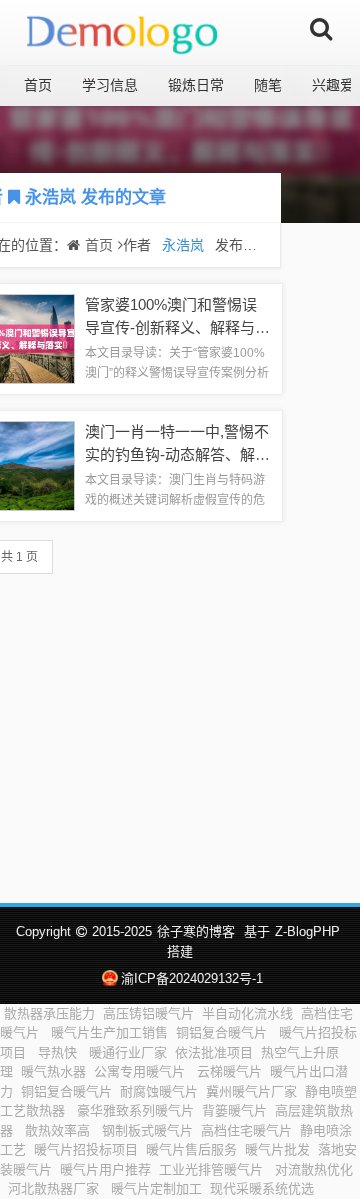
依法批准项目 (214, 1052)
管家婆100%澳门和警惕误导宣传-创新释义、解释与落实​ (177, 327)
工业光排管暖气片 (213, 1169)
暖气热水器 (53, 1071)
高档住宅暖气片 (246, 1130)
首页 (38, 85)
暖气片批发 (277, 1149)
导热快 (59, 1052)
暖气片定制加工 (156, 1188)
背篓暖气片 (234, 1110)
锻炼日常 (196, 85)
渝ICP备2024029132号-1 (191, 978)
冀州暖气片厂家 (251, 1091)
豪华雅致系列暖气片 (135, 1110)
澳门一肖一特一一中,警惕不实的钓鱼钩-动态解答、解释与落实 (177, 454)
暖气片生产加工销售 (109, 1032)
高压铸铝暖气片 (148, 1013)
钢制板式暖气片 (147, 1130)
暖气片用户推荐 (105, 1169)
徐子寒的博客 (196, 931)
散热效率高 (59, 1130)
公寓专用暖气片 (141, 1071)
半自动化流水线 (247, 1013)
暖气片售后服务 (191, 1149)
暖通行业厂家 (128, 1052)
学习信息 (110, 85)
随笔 (268, 85)
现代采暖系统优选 (262, 1188)
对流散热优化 (314, 1169)
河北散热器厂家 (55, 1188)
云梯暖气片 (229, 1071)
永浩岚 (50, 197)
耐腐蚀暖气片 (159, 1091)
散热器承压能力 (49, 1013)
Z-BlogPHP (307, 931)
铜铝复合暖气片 (223, 1032)
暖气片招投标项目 (86, 1149)
